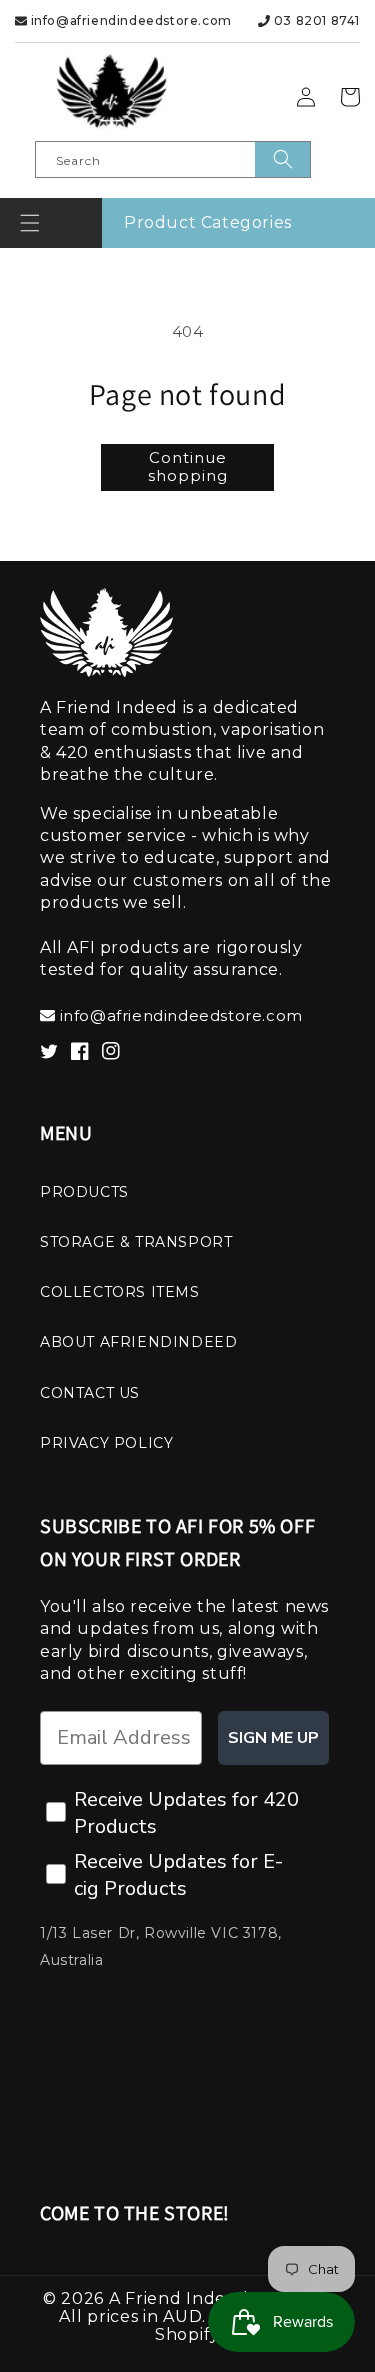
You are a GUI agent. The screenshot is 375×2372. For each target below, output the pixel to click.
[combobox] (173, 159)
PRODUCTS (84, 1192)
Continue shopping (188, 466)
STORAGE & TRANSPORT (136, 1242)
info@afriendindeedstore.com (129, 20)
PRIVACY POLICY (106, 1443)
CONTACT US (90, 1393)
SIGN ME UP (273, 1738)
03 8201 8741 (315, 20)
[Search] (282, 159)
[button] (30, 223)
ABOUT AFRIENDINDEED (138, 1342)
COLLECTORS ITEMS (120, 1292)
